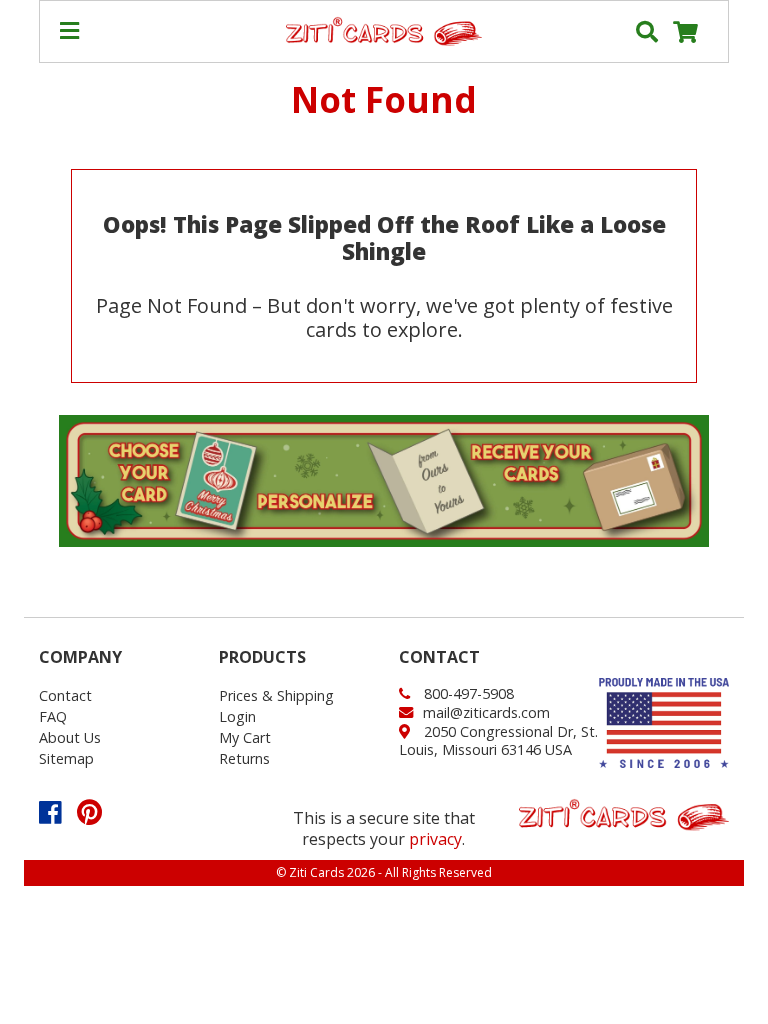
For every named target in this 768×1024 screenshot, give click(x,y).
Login (237, 716)
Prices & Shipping (276, 695)
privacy (435, 839)
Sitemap (66, 758)
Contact (65, 695)
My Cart (245, 737)
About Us (70, 737)
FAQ (53, 716)
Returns (244, 758)
